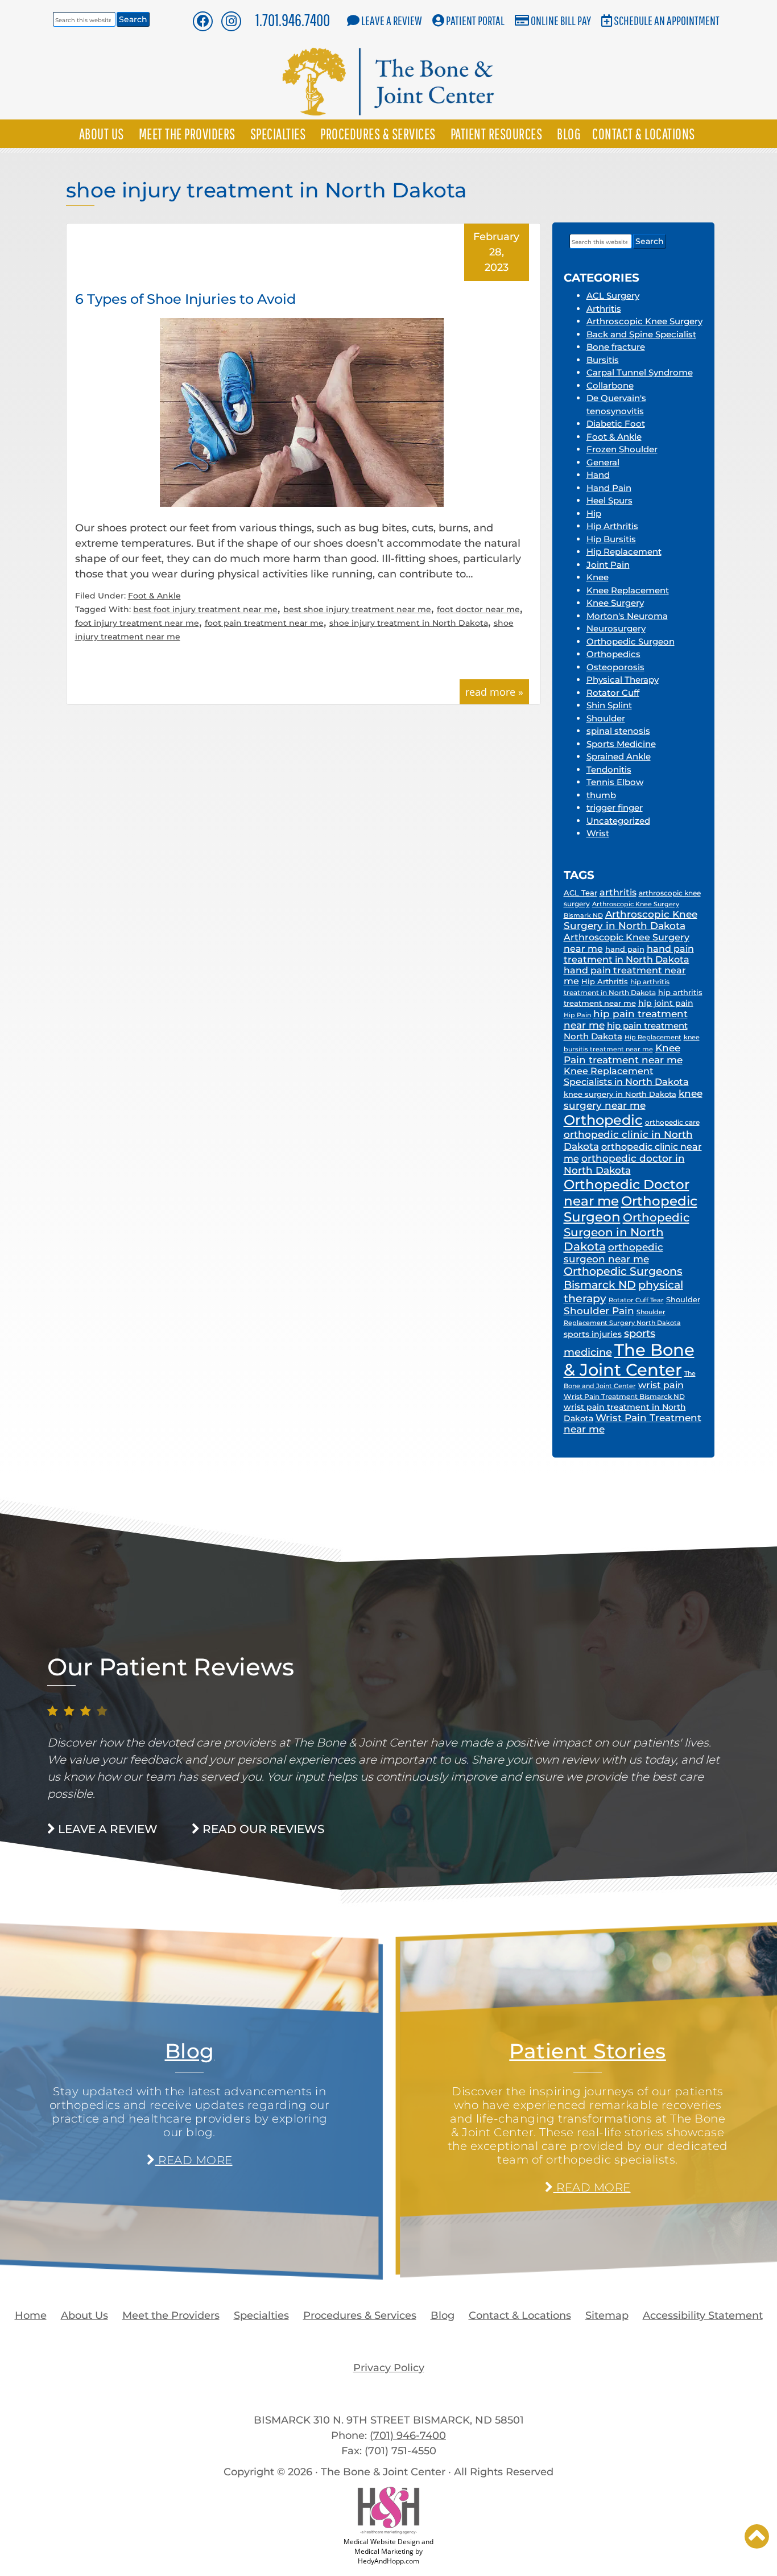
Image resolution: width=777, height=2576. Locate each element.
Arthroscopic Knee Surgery (644, 321)
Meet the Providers (187, 134)
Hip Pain (577, 1015)
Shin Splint (609, 705)
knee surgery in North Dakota (620, 1094)
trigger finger (615, 808)
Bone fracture (616, 347)
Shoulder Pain (599, 1311)
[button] (757, 2536)
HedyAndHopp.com (388, 2561)
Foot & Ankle (154, 596)
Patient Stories (588, 2051)
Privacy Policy (389, 2368)
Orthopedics (613, 654)
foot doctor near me (478, 609)
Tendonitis (609, 769)
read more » (494, 692)
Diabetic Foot (616, 424)
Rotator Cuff (613, 693)
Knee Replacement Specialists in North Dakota (626, 1076)
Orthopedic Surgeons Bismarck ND (623, 1278)
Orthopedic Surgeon (631, 641)
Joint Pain (608, 565)
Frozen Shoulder (622, 449)
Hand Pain (609, 488)
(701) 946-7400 (408, 2435)
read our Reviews (262, 1829)
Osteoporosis (615, 667)
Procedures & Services (378, 134)
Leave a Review (392, 20)
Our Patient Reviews (171, 1667)
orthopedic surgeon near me (613, 1253)
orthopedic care (672, 1122)
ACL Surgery (613, 296)
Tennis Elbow (615, 782)
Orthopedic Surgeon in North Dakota (627, 1232)
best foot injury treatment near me (205, 609)
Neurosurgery (616, 628)
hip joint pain (666, 1003)
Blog (569, 134)
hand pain (625, 949)
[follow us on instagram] (231, 21)
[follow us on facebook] (202, 21)
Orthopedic (603, 1120)
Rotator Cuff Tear (636, 1300)
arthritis (618, 892)
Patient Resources (497, 134)
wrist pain (661, 1385)
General (603, 462)
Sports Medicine (621, 744)
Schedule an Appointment (667, 20)
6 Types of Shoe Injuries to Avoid (185, 299)
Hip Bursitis (611, 539)
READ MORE (193, 2160)
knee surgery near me (633, 1099)
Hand (598, 475)
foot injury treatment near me (137, 623)
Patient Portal (475, 20)
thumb (601, 795)
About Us (102, 134)
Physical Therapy (623, 680)
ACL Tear (580, 893)
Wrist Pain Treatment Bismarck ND (624, 1396)
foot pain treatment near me (264, 623)
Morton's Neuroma (627, 616)
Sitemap (607, 2315)
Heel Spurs (609, 500)
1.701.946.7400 (293, 20)
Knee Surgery (615, 603)
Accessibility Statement (703, 2315)
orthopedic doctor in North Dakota (624, 1164)
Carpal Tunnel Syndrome (640, 372)
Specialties (278, 134)
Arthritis (604, 309)
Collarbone (610, 385)
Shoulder (606, 718)
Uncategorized (618, 821)
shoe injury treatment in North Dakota (409, 623)
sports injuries (593, 1334)
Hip (594, 513)
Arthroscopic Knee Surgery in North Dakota (631, 920)
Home (31, 2315)
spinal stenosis (618, 731)
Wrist (598, 833)
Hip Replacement (624, 552)
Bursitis (603, 360)
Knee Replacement (628, 590)
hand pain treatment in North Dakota (629, 954)
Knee (598, 577)
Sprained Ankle (619, 756)
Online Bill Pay (561, 20)
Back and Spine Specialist (641, 334)
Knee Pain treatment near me (623, 1054)
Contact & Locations (644, 134)
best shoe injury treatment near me (357, 609)
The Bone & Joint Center (629, 1360)
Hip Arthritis (612, 526)
